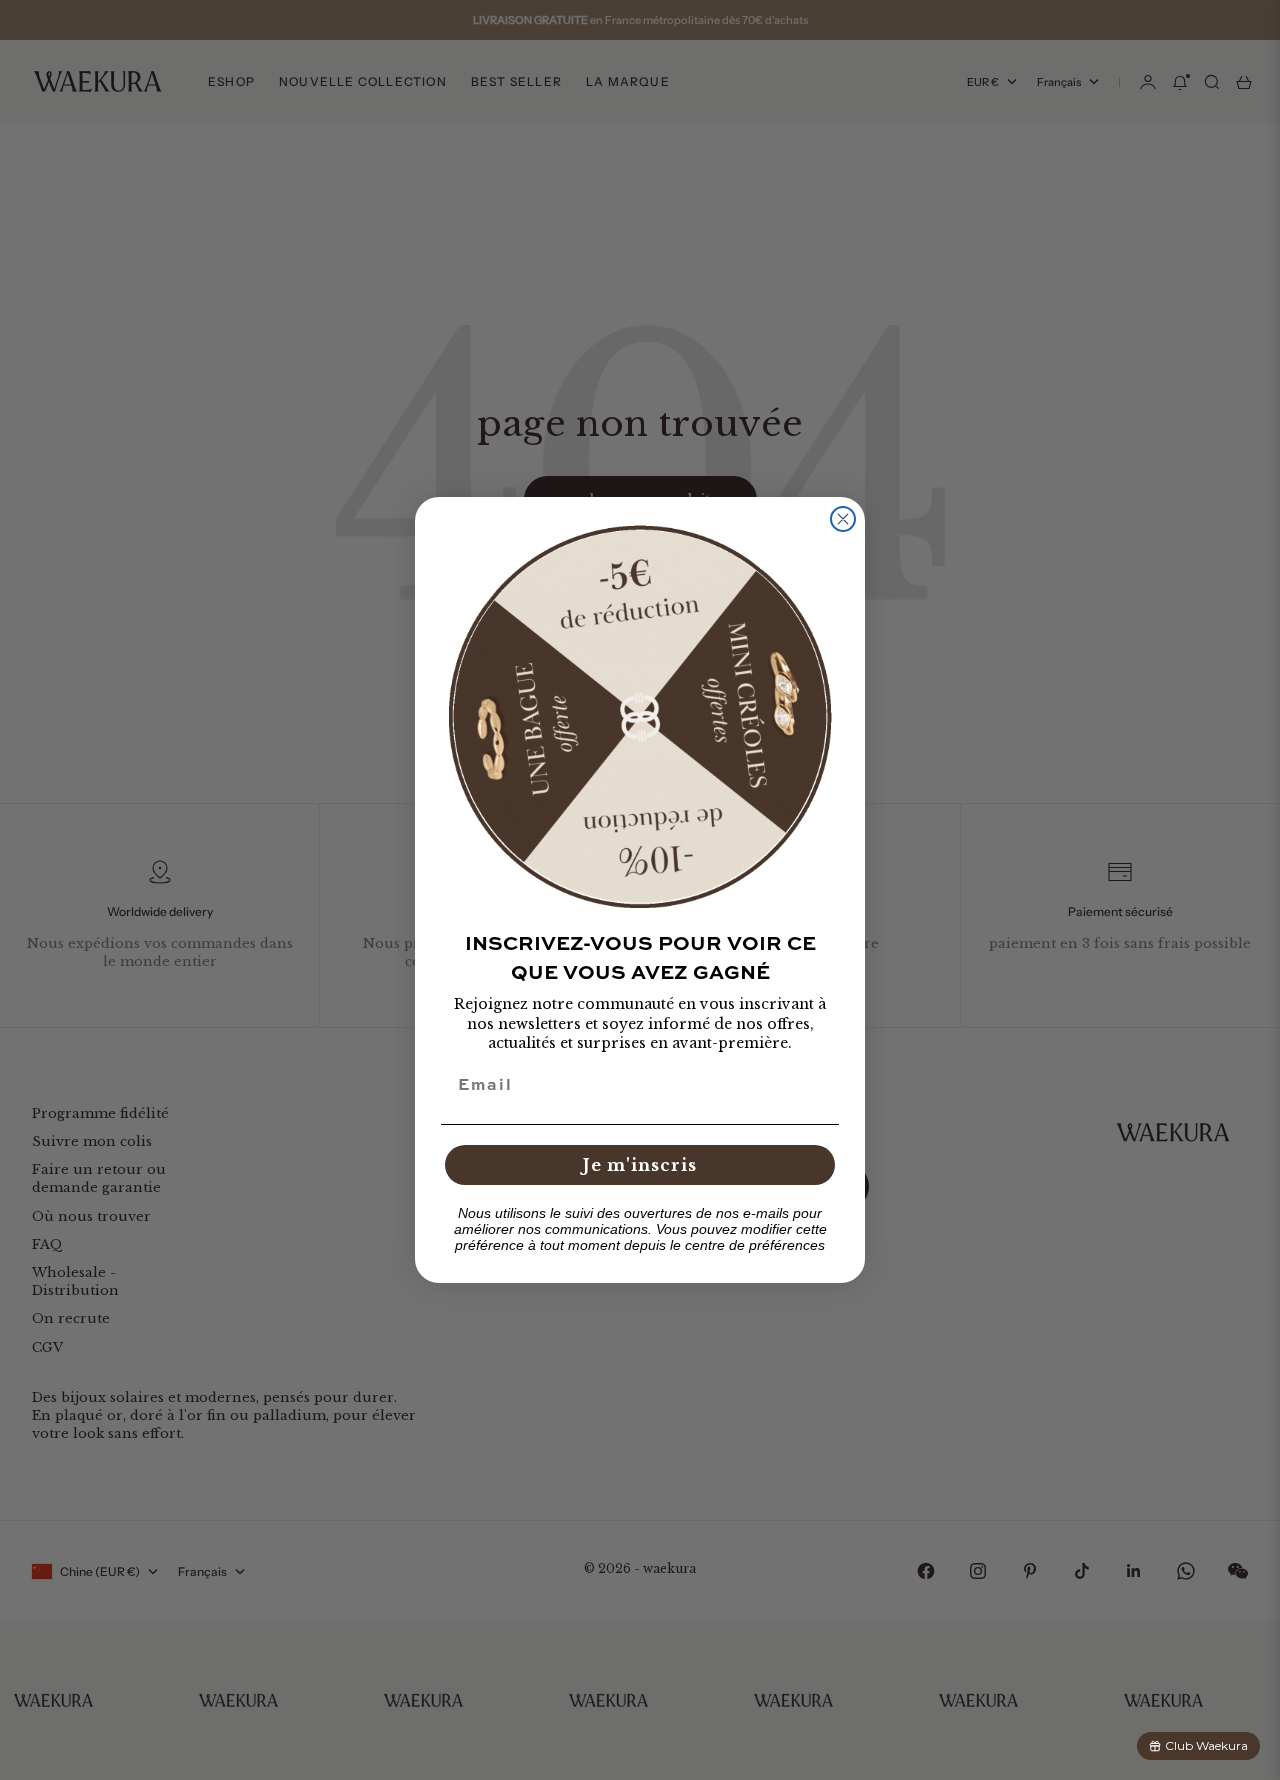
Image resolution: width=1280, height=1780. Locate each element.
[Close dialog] (843, 519)
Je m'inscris (640, 1165)
